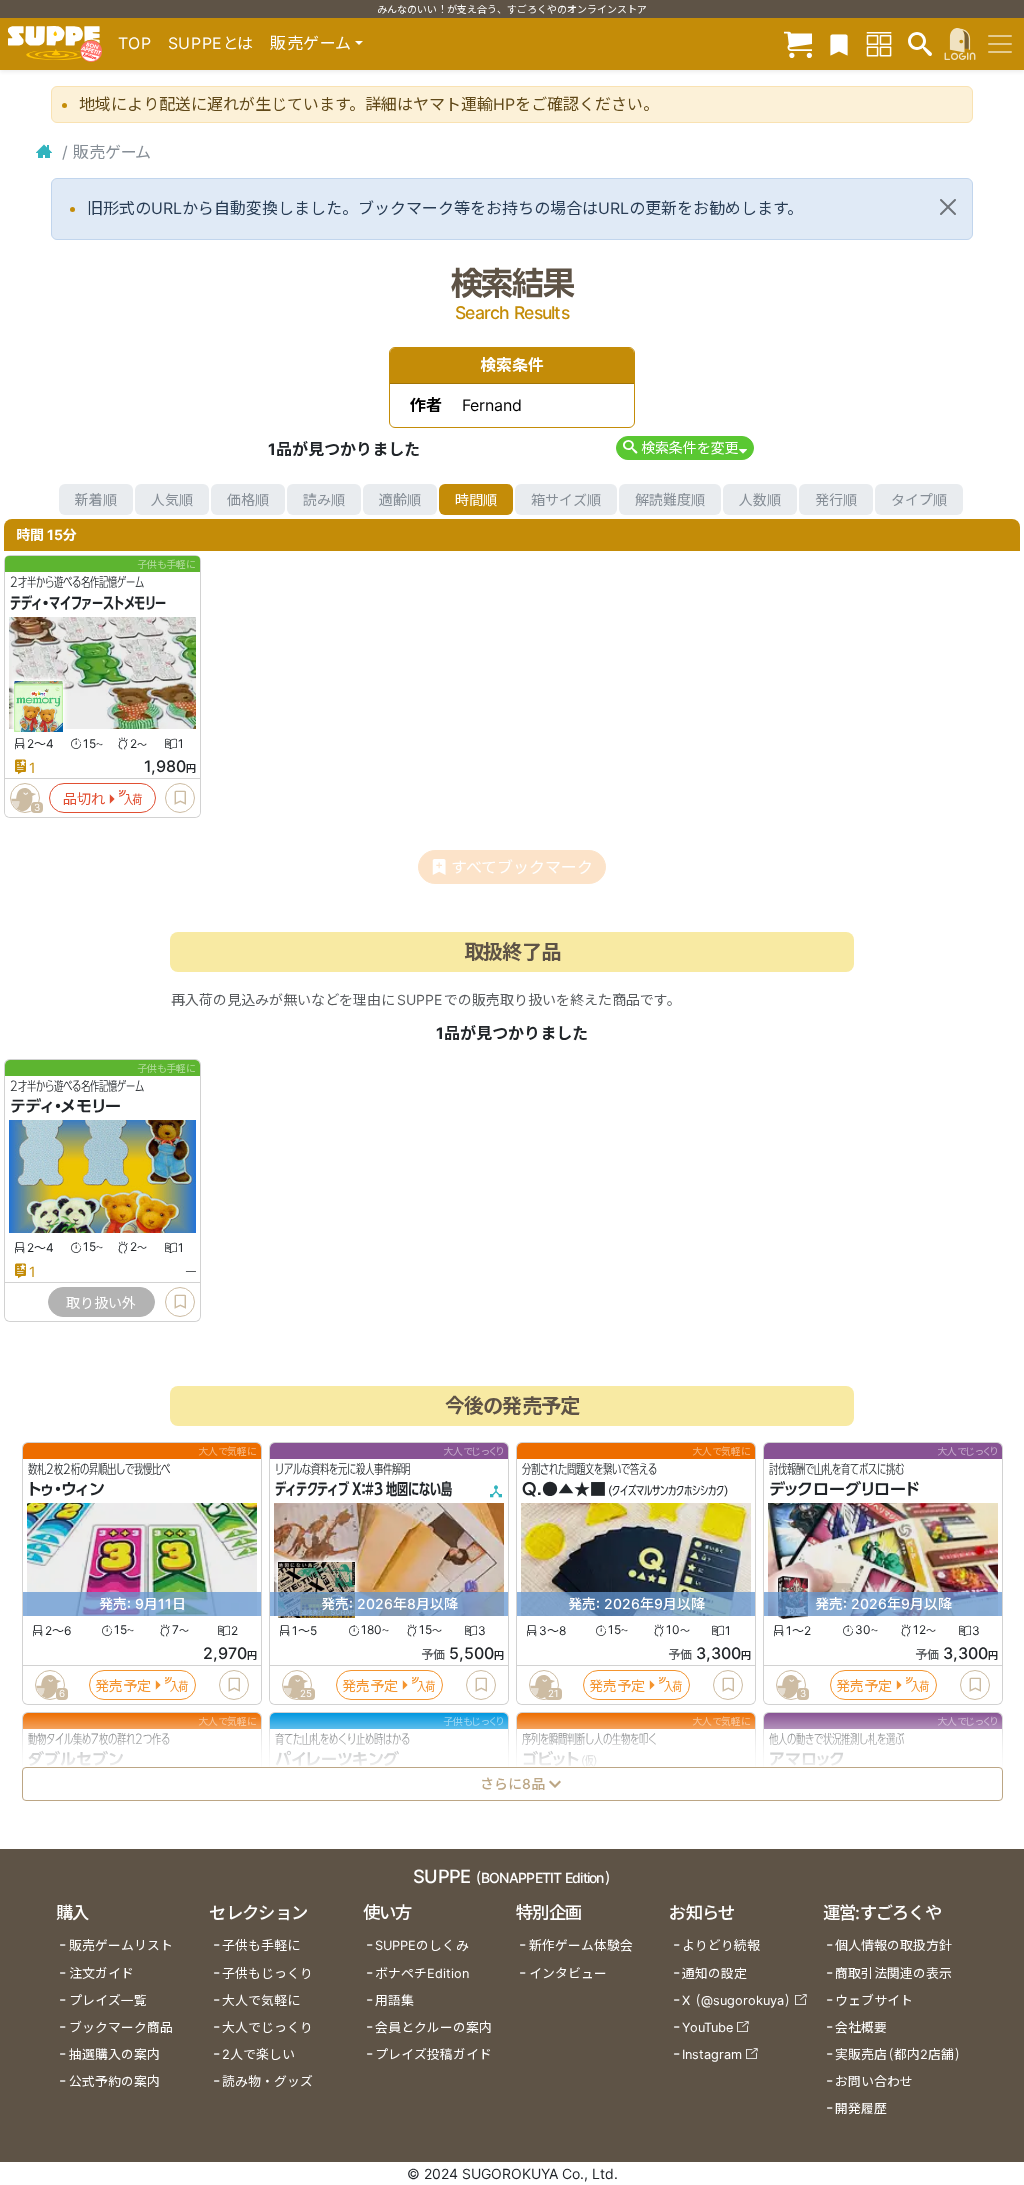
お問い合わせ (874, 2081)
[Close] (948, 207)
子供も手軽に (261, 1945)
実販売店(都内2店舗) (898, 2054)
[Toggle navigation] (1000, 44)
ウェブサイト (874, 2000)
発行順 (836, 499)
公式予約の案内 (114, 2081)
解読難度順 (670, 499)
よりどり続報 (721, 1945)
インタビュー (568, 1973)
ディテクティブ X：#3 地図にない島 (363, 1490)
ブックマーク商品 (121, 2027)
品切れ (84, 798)
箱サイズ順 (566, 499)
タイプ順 (919, 499)
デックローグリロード (844, 1490)
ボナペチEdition (422, 1973)
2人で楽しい (258, 2054)
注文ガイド (101, 1973)
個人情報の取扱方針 (893, 1945)
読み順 (324, 499)
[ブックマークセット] (839, 43)
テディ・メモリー (65, 1107)
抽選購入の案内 (114, 2054)
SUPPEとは (211, 43)
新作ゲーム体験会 (581, 1945)
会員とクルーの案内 (433, 2027)
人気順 (172, 499)
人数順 (760, 499)
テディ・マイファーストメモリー (88, 603)
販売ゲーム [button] (310, 43)
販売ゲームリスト (121, 1945)
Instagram (712, 2054)
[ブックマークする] (180, 798)
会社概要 (861, 2027)
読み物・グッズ (267, 2081)
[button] (684, 447)
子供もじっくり (267, 1973)
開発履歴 (861, 2108)
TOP (135, 43)
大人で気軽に (261, 2000)
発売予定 (123, 1685)
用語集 (394, 2000)
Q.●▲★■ (564, 1490)
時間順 (476, 499)
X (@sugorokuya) (736, 2000)
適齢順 (400, 499)
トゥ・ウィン (66, 1490)
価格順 (248, 499)
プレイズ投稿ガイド (433, 2054)
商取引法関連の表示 (893, 1973)
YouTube (707, 2027)
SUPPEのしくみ (422, 1945)
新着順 (96, 499)
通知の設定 (714, 1973)
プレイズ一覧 (108, 2000)
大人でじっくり (267, 2027)
